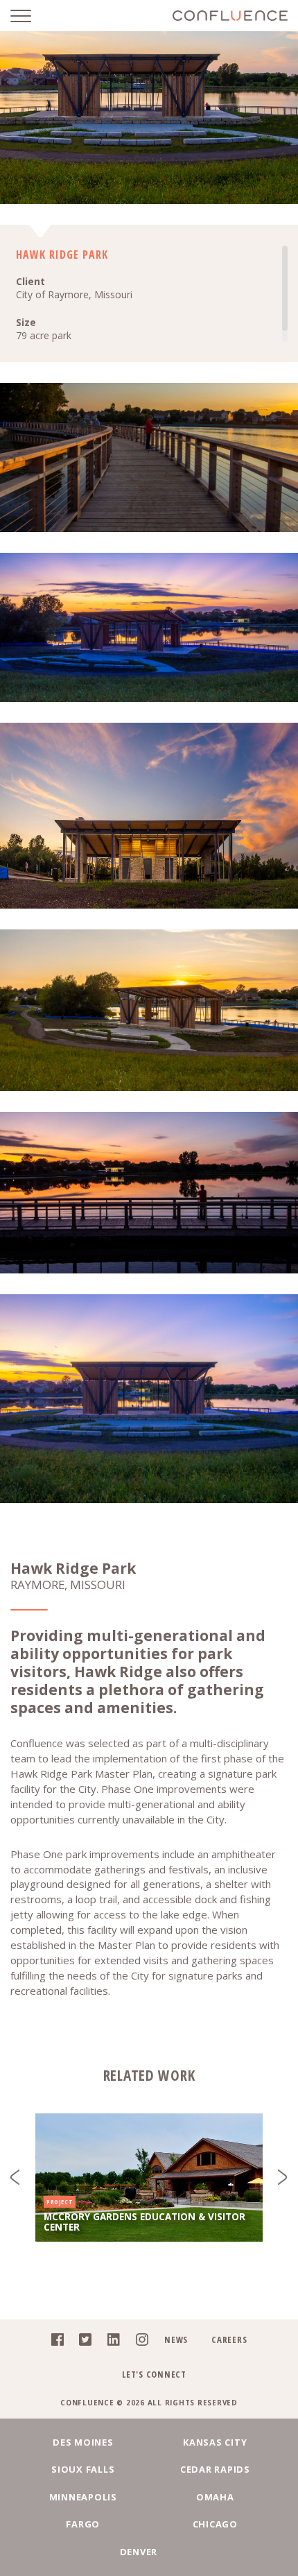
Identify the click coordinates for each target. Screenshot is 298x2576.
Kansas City (215, 2442)
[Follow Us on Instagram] (138, 2342)
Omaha (215, 2497)
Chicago (215, 2524)
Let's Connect (154, 2374)
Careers (229, 2339)
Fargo (83, 2524)
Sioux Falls (83, 2469)
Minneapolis (83, 2497)
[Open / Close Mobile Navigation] (31, 16)
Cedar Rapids (215, 2469)
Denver (139, 2552)
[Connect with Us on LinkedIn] (110, 2342)
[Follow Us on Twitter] (81, 2342)
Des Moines (83, 2442)
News (176, 2339)
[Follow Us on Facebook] (54, 2342)
